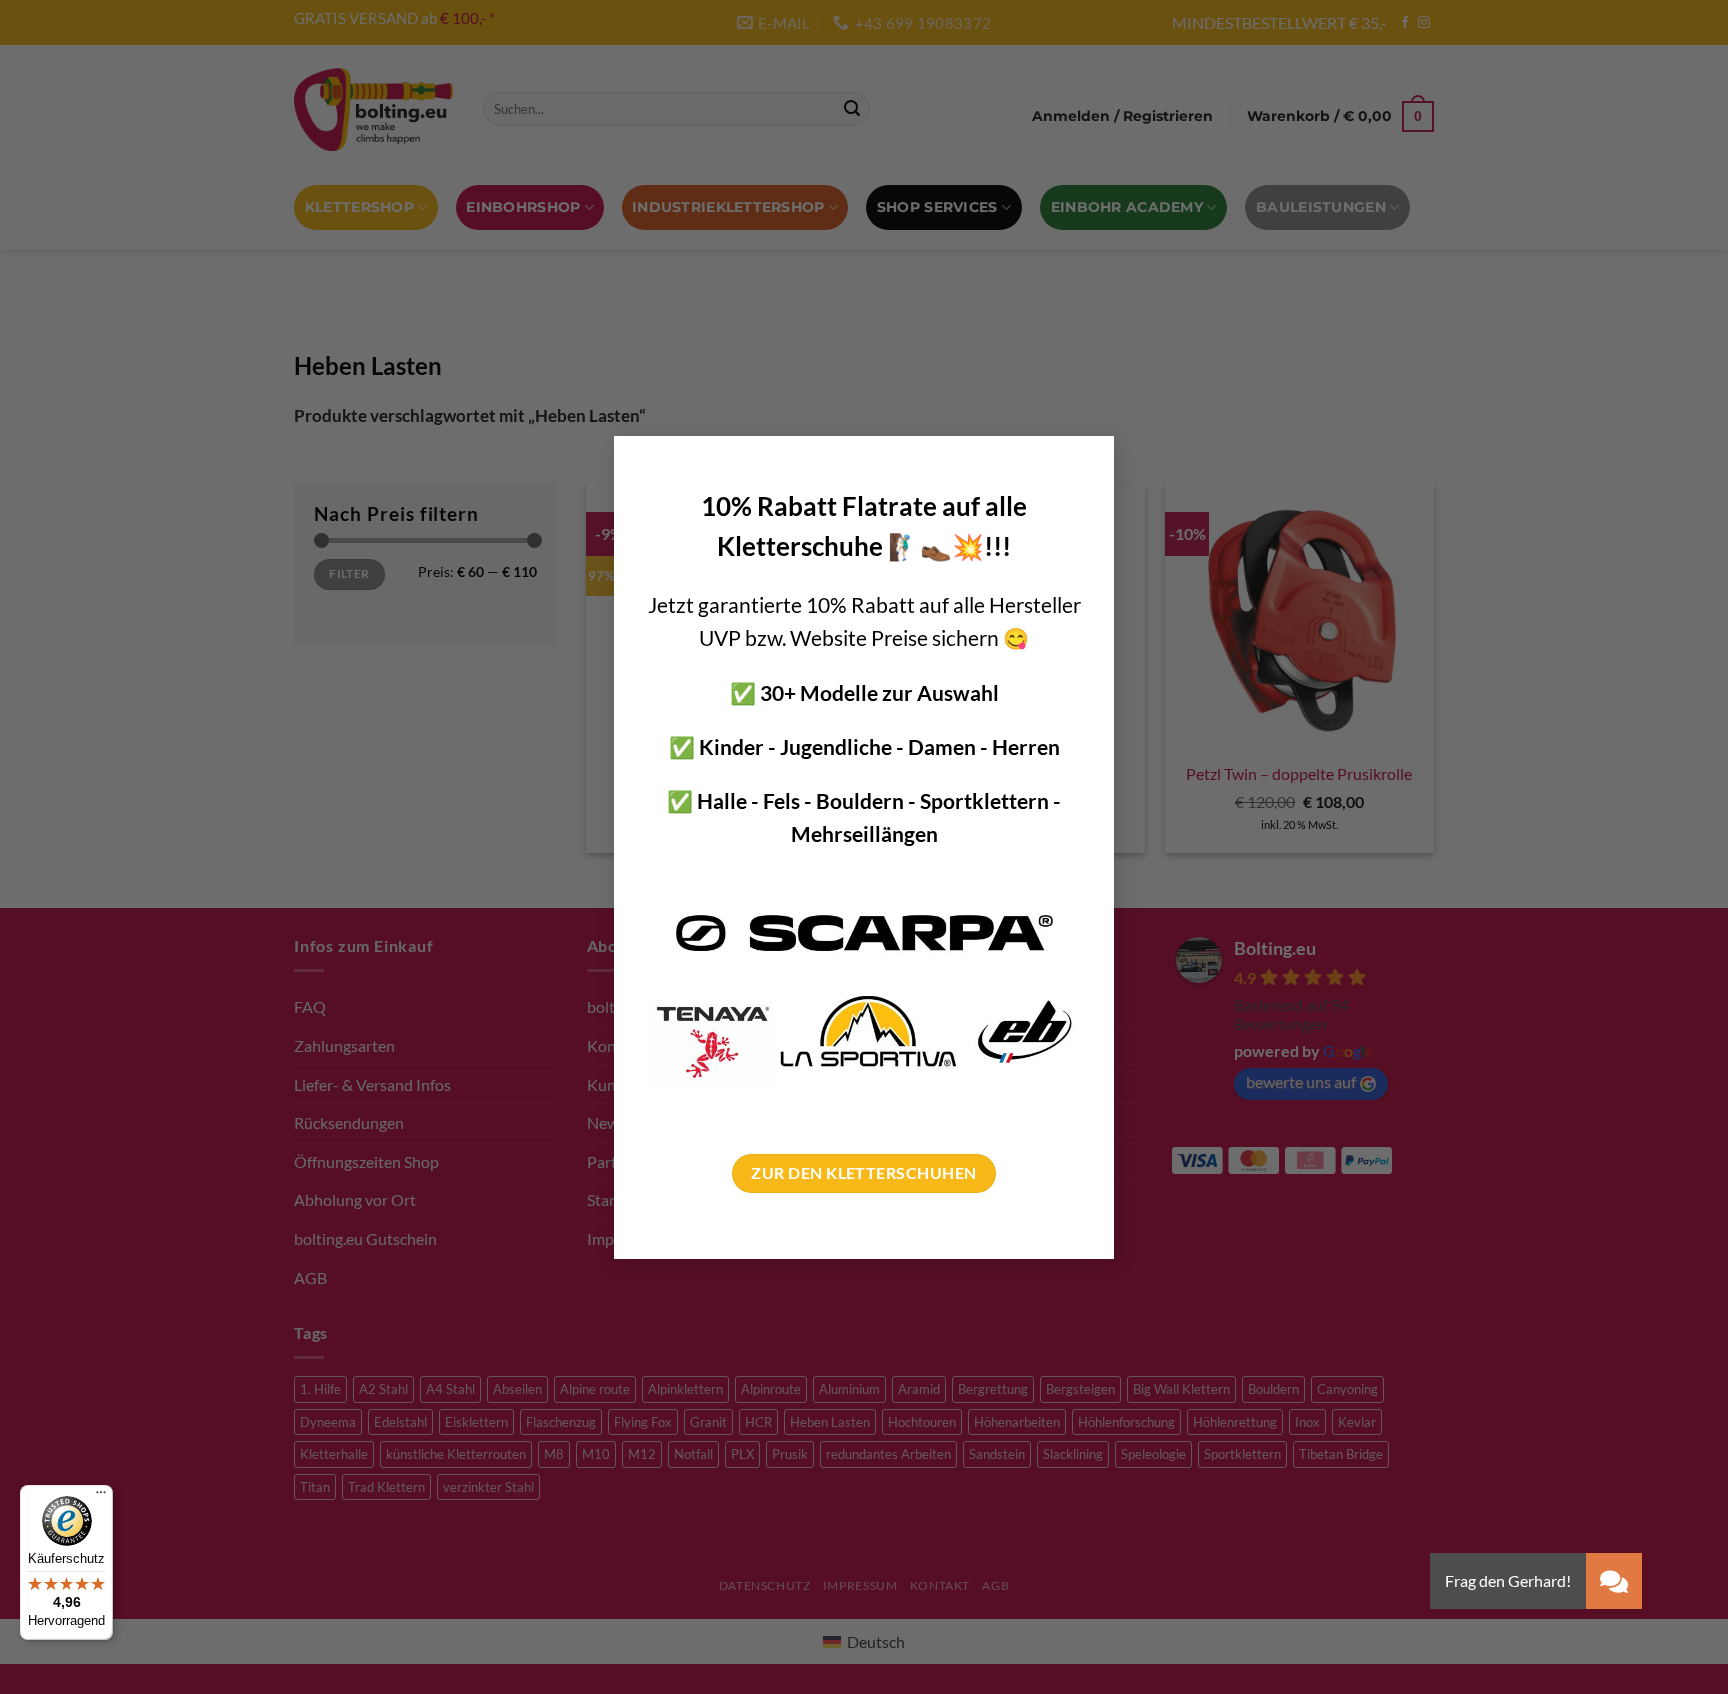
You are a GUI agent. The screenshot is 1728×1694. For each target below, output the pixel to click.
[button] (1614, 1581)
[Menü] (101, 1497)
